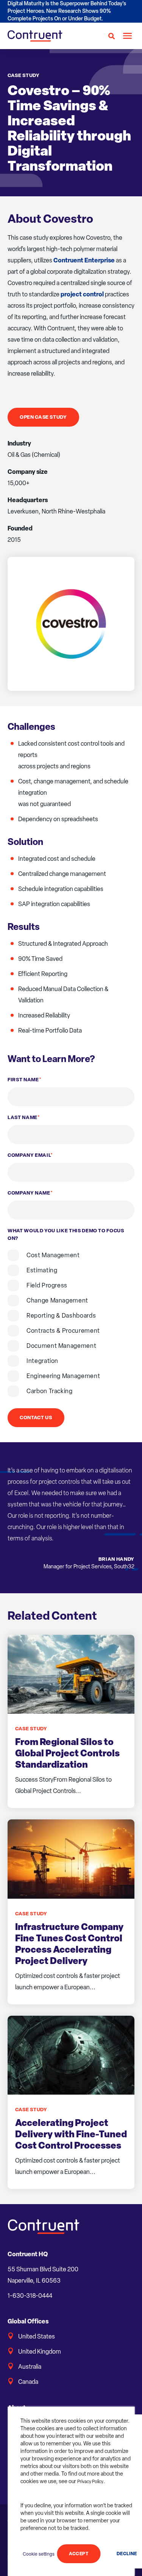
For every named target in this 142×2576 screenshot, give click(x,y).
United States (37, 2336)
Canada (28, 2382)
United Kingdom (40, 2352)
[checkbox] (71, 1323)
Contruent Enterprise (84, 260)
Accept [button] (79, 2554)
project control (82, 294)
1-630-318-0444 (30, 2296)
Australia (30, 2367)
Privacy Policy (90, 2482)
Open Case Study (43, 417)
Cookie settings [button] (39, 2554)
